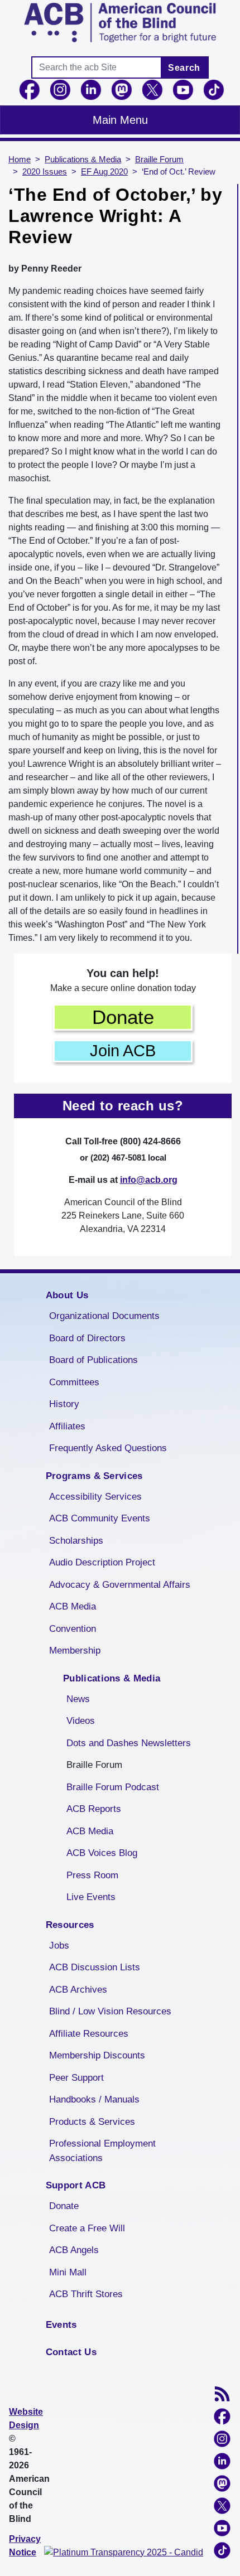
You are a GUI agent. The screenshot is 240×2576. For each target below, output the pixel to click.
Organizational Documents (104, 1316)
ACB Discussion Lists (95, 1967)
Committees (74, 1382)
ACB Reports (94, 1809)
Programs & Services (94, 1476)
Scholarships (76, 1541)
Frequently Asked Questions (108, 1448)
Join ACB (123, 1051)
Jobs (59, 1946)
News (78, 1699)
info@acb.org (149, 1180)
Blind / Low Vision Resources (110, 2011)
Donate (123, 1017)
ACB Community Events (100, 1518)
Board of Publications (93, 1360)
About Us (67, 1295)
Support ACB (76, 2185)
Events (61, 2325)
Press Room (92, 1875)
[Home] (120, 23)
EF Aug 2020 (104, 172)
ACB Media (73, 1606)
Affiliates (67, 1426)
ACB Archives (78, 1990)
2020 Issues (45, 172)
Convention (73, 1629)
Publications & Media (83, 160)
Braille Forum (159, 160)
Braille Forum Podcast (113, 1787)
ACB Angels (74, 2250)
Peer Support (76, 2078)
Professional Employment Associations (102, 2151)
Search (184, 68)
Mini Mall (68, 2272)
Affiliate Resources (89, 2034)
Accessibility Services (95, 1497)
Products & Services (92, 2122)
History (64, 1404)
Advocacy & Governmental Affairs (120, 1585)
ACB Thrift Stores (86, 2294)
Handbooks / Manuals (94, 2099)
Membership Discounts (97, 2055)
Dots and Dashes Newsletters (129, 1743)
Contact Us (71, 2352)
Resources (70, 1925)
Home (20, 160)
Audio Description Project (102, 1562)
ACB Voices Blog (102, 1853)
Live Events (91, 1897)
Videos (81, 1721)
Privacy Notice (25, 2546)
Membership (75, 1651)
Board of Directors (87, 1338)
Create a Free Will (87, 2228)
